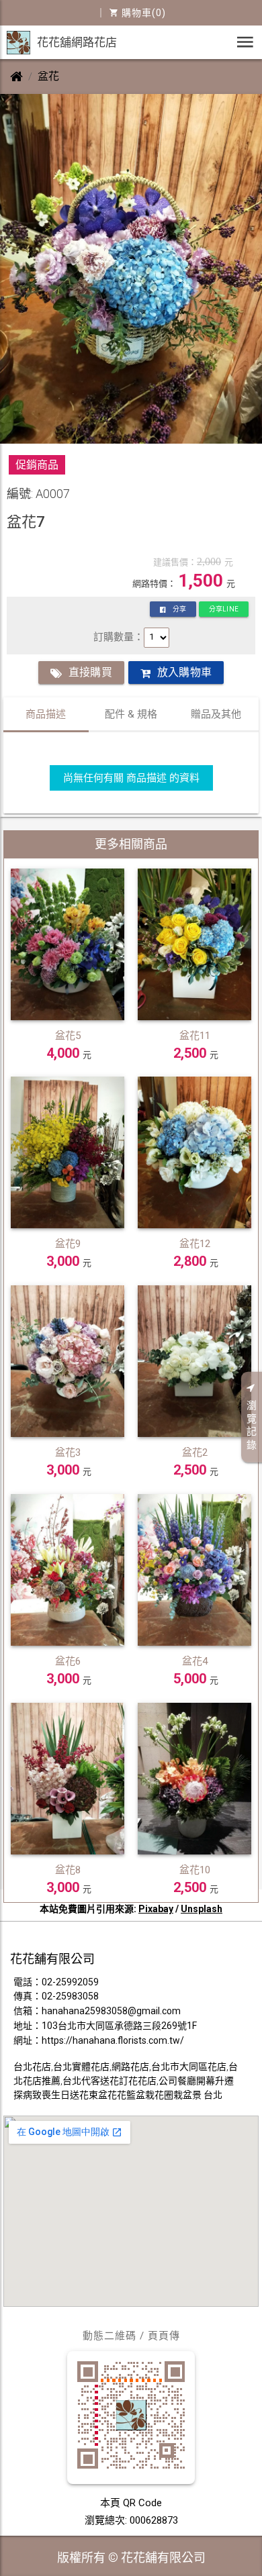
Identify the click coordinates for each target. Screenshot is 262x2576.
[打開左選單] (245, 42)
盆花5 (68, 1036)
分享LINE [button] (224, 609)
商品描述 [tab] (46, 714)
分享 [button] (179, 609)
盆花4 (195, 1661)
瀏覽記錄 (252, 1425)
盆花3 (68, 1452)
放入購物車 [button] (184, 672)
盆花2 (195, 1452)
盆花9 (68, 1244)
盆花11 (195, 1036)
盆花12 (195, 1244)
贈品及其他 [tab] (216, 714)
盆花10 (195, 1870)
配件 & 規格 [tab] (131, 714)
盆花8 (68, 1870)
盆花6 (68, 1661)
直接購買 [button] (90, 672)
